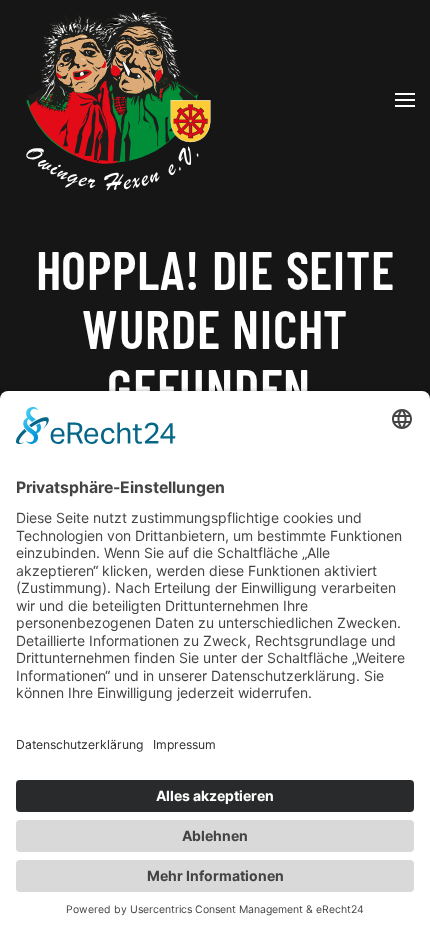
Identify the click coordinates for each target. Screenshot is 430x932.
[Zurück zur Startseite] (115, 100)
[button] (405, 100)
